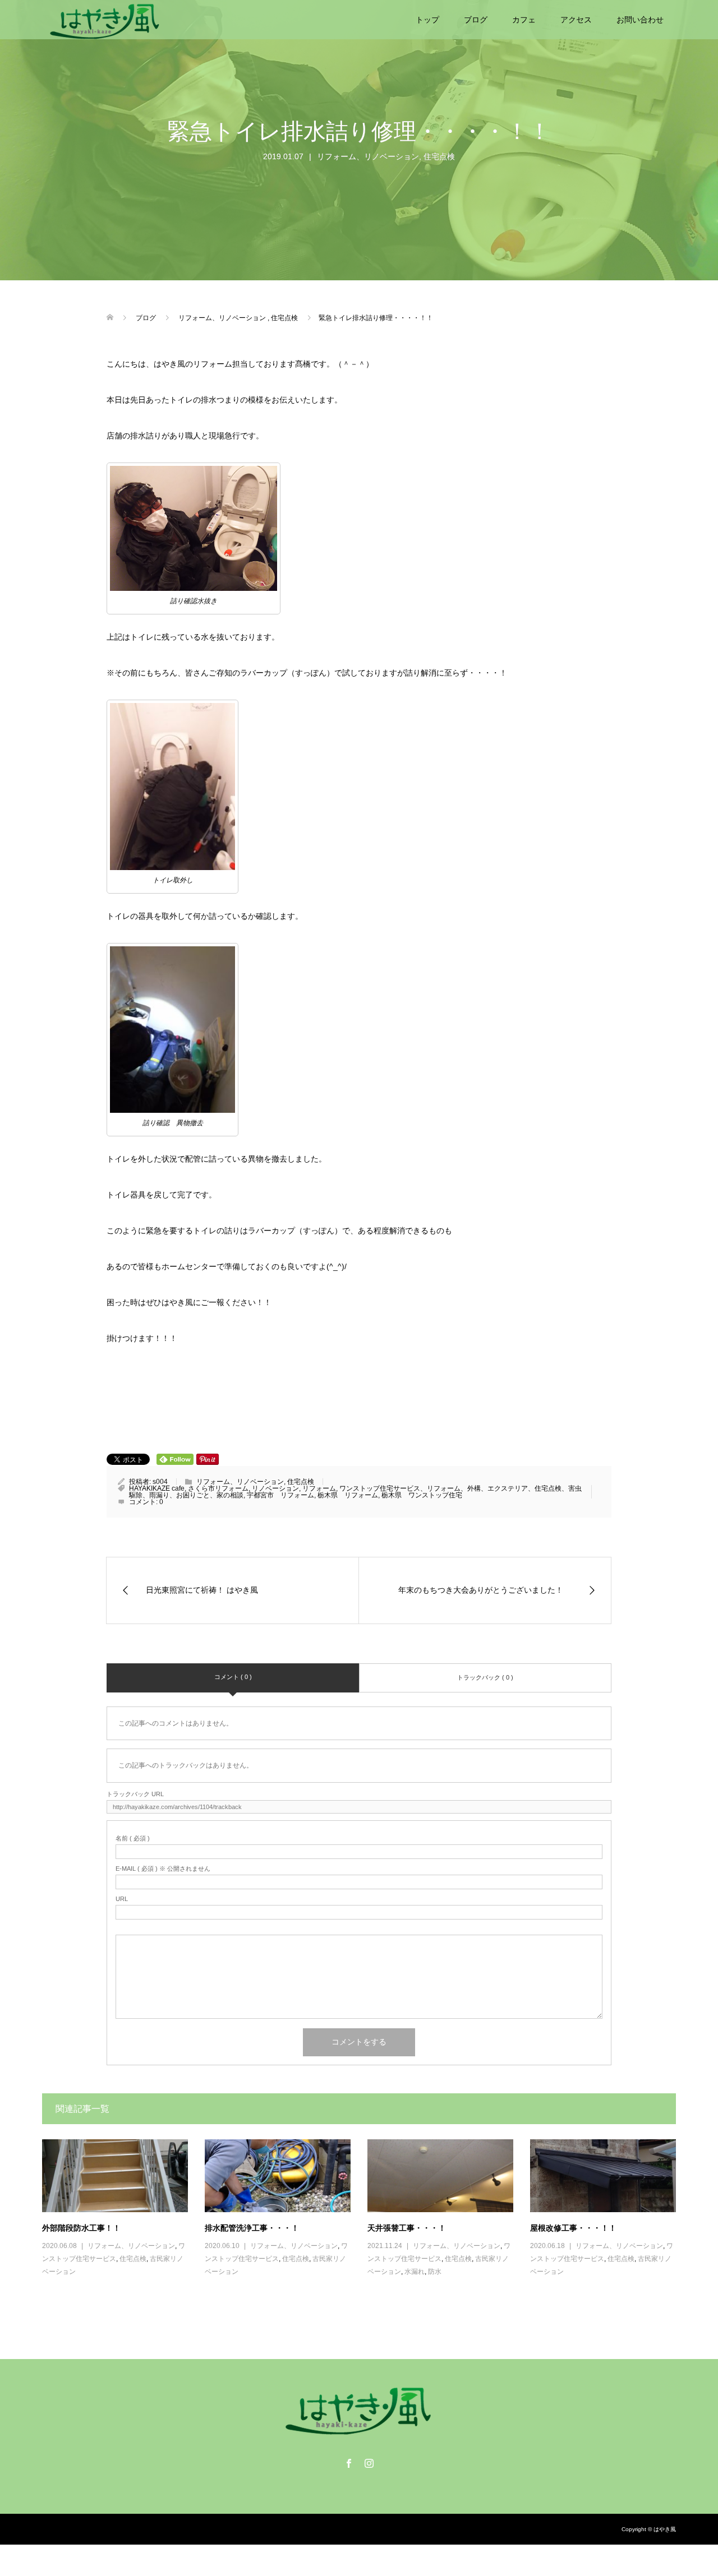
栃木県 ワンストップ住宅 (422, 1495)
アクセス (576, 20)
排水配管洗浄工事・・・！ (252, 2228)
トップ (427, 20)
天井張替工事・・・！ (407, 2228)
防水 (435, 2272)
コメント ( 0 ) (233, 1677)
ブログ (476, 20)
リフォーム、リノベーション (368, 156)
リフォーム (319, 1488)
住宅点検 (439, 156)
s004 (160, 1482)
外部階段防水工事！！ (81, 2228)
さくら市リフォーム (218, 1488)
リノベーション (275, 1488)
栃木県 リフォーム (348, 1495)
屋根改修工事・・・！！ (573, 2228)
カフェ (524, 20)
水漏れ (415, 2272)
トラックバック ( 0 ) (485, 1677)
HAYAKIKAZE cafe (157, 1488)
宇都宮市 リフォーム (280, 1495)
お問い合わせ (640, 20)
